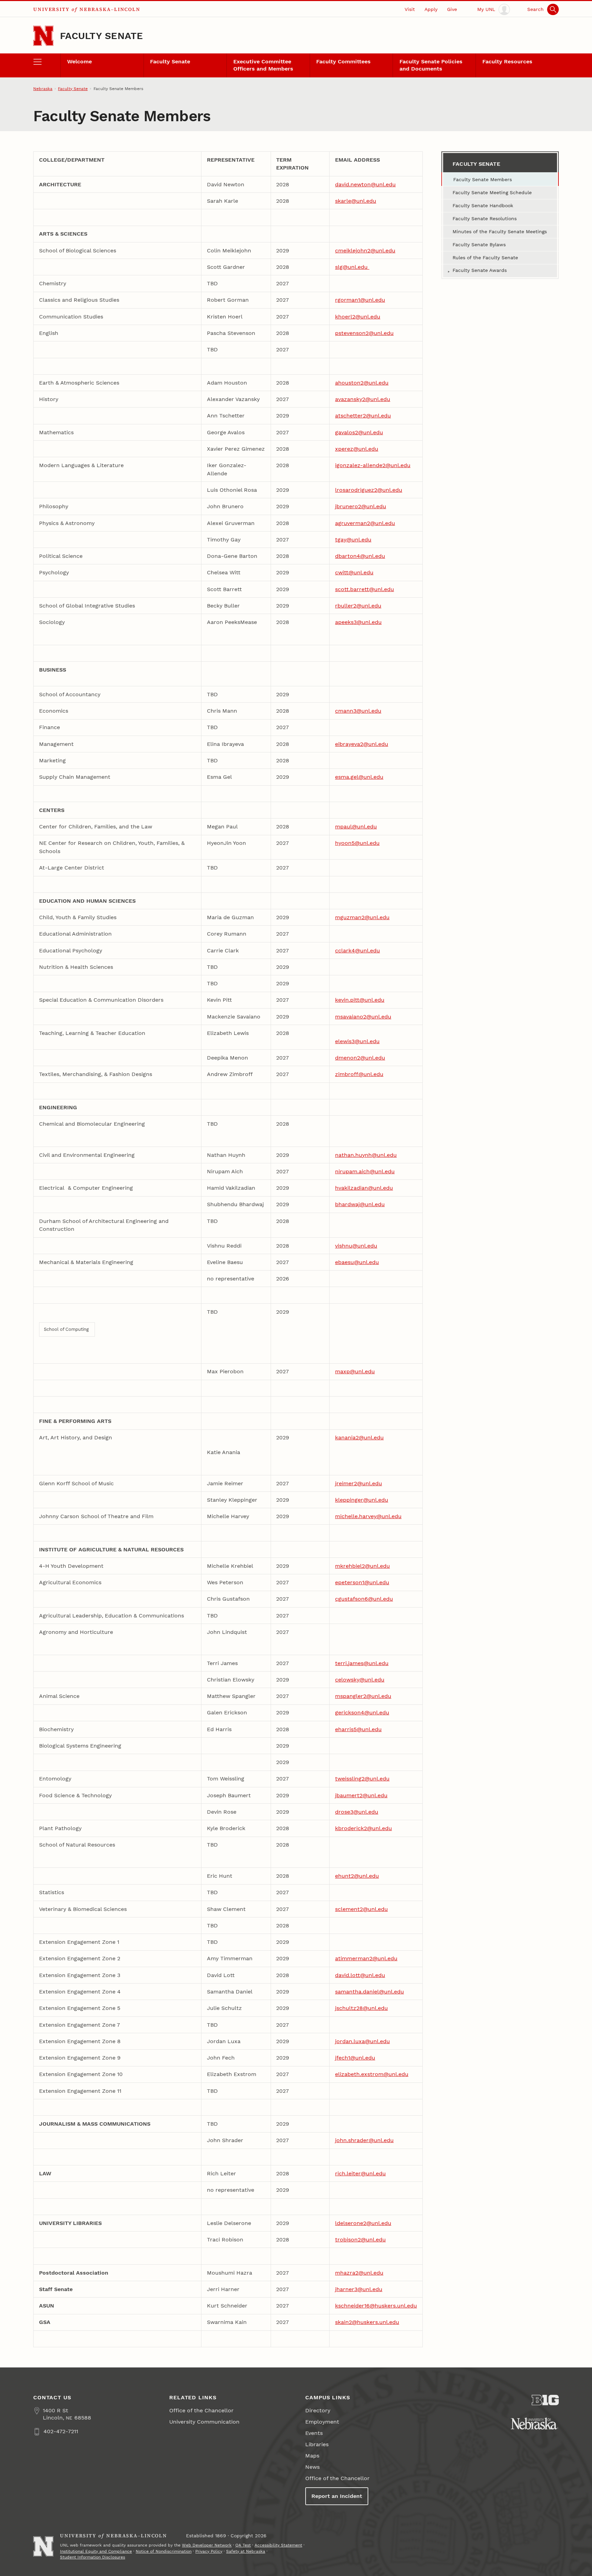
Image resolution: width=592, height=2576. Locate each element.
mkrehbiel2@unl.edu (362, 1566)
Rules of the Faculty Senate (485, 258)
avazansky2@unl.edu (363, 399)
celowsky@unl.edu (360, 1680)
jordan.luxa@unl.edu (362, 2041)
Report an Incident (337, 2496)
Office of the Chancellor (201, 2410)
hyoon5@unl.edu (357, 843)
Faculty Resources (507, 61)
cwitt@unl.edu (354, 572)
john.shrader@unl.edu (364, 2140)
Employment (322, 2422)
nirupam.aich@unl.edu (365, 1171)
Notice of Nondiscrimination (164, 2551)
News (312, 2467)
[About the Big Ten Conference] (545, 2400)
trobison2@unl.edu (360, 2240)
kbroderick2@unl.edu (363, 1828)
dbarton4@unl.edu (360, 556)
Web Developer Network (207, 2545)
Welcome (79, 61)
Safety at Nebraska (246, 2551)
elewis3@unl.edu (357, 1041)
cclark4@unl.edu (357, 951)
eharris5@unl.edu (358, 1729)
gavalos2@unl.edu (359, 432)
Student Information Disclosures (92, 2557)
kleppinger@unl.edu (362, 1500)
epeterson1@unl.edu (362, 1582)
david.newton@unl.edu (365, 184)
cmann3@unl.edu (358, 711)
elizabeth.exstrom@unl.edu (372, 2074)
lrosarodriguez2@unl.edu (369, 490)
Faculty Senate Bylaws (479, 245)
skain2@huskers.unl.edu (367, 2322)
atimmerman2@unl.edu (366, 1958)
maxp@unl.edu (355, 1371)
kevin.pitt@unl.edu (360, 1000)
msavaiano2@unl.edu (363, 1017)
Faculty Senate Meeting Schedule (492, 192)
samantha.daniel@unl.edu (369, 1992)
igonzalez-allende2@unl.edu (373, 465)
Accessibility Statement (278, 2545)
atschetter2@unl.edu (363, 416)
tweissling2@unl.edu (362, 1779)
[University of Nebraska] (535, 2423)
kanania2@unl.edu (359, 1437)
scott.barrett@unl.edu (365, 589)
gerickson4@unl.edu (362, 1712)
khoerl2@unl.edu (358, 317)
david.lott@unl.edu (360, 1975)
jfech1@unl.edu (355, 2058)
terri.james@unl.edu (362, 1663)
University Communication (204, 2422)
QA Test (243, 2545)
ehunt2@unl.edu (357, 1876)
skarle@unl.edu (356, 201)
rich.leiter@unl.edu (360, 2173)
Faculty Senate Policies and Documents (431, 65)
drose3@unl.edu (357, 1812)
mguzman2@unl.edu (362, 917)
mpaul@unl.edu (356, 827)
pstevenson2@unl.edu (364, 333)
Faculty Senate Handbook (483, 205)
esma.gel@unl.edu (359, 777)
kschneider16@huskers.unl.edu (376, 2306)
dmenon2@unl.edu (360, 1058)
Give (452, 9)
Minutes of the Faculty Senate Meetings (500, 232)
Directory (318, 2410)
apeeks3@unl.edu (358, 622)
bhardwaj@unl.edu (360, 1204)
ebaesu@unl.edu (357, 1262)
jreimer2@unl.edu (359, 1483)
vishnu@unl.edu (356, 1246)
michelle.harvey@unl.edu (368, 1516)
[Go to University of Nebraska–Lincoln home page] (43, 36)
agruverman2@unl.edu (365, 523)
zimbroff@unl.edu (359, 1074)
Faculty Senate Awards (480, 270)
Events (314, 2433)
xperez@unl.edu (357, 449)
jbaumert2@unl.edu (361, 1795)
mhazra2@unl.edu (359, 2273)
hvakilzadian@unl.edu (364, 1188)
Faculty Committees (343, 61)
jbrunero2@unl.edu (361, 506)
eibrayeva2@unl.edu (362, 744)
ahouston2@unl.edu (362, 383)
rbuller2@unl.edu (358, 606)
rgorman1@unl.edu (360, 300)
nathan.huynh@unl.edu (366, 1155)
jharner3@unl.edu (359, 2289)
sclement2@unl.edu (361, 1909)
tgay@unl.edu (353, 540)
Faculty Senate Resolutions (485, 218)
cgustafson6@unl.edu (364, 1599)
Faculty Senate (101, 36)
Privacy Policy (209, 2551)
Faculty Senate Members (483, 179)
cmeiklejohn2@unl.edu (365, 251)
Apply (431, 9)
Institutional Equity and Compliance (96, 2551)
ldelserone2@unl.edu (363, 2223)
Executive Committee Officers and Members (263, 65)
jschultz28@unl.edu (361, 2008)
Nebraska (43, 89)
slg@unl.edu (352, 267)
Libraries (317, 2444)
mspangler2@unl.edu (363, 1696)
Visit (410, 9)
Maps (312, 2456)
